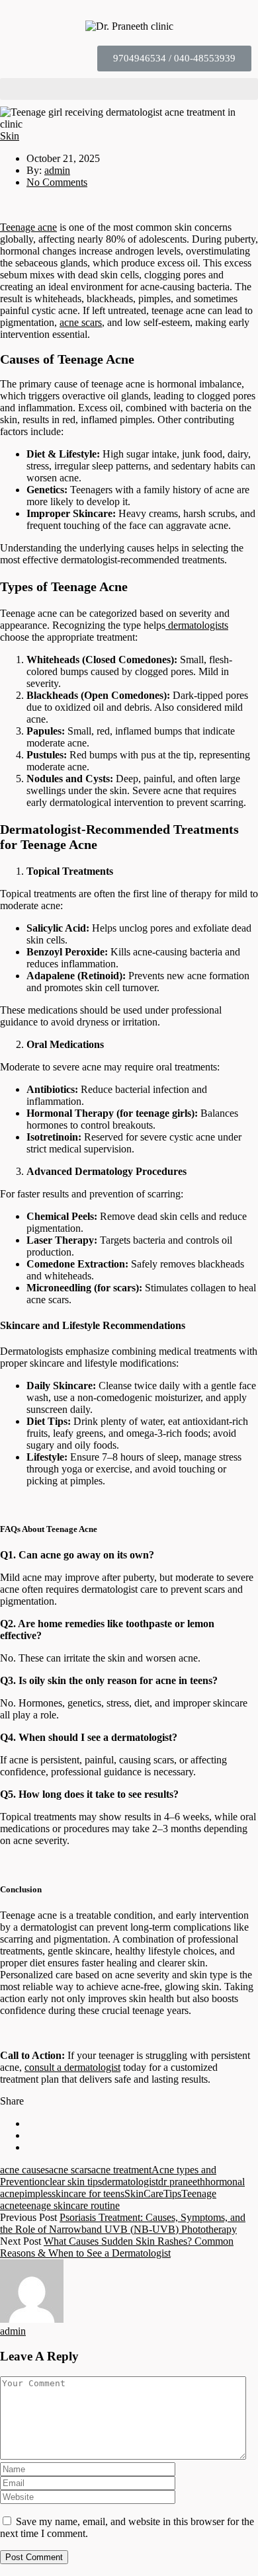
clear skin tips (73, 2182)
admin (57, 170)
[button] (174, 59)
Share (12, 2101)
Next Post (21, 2241)
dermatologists (197, 625)
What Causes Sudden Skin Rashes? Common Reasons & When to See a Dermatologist (117, 2247)
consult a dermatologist (72, 2067)
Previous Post (28, 2217)
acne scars (81, 322)
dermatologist (130, 2182)
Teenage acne (28, 227)
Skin (10, 136)
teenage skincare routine (69, 2205)
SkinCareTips (153, 2194)
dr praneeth (182, 2182)
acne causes (24, 2170)
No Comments (57, 182)
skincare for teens (88, 2194)
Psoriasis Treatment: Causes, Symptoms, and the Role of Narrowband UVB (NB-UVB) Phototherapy (123, 2223)
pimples (35, 2194)
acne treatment (121, 2170)
